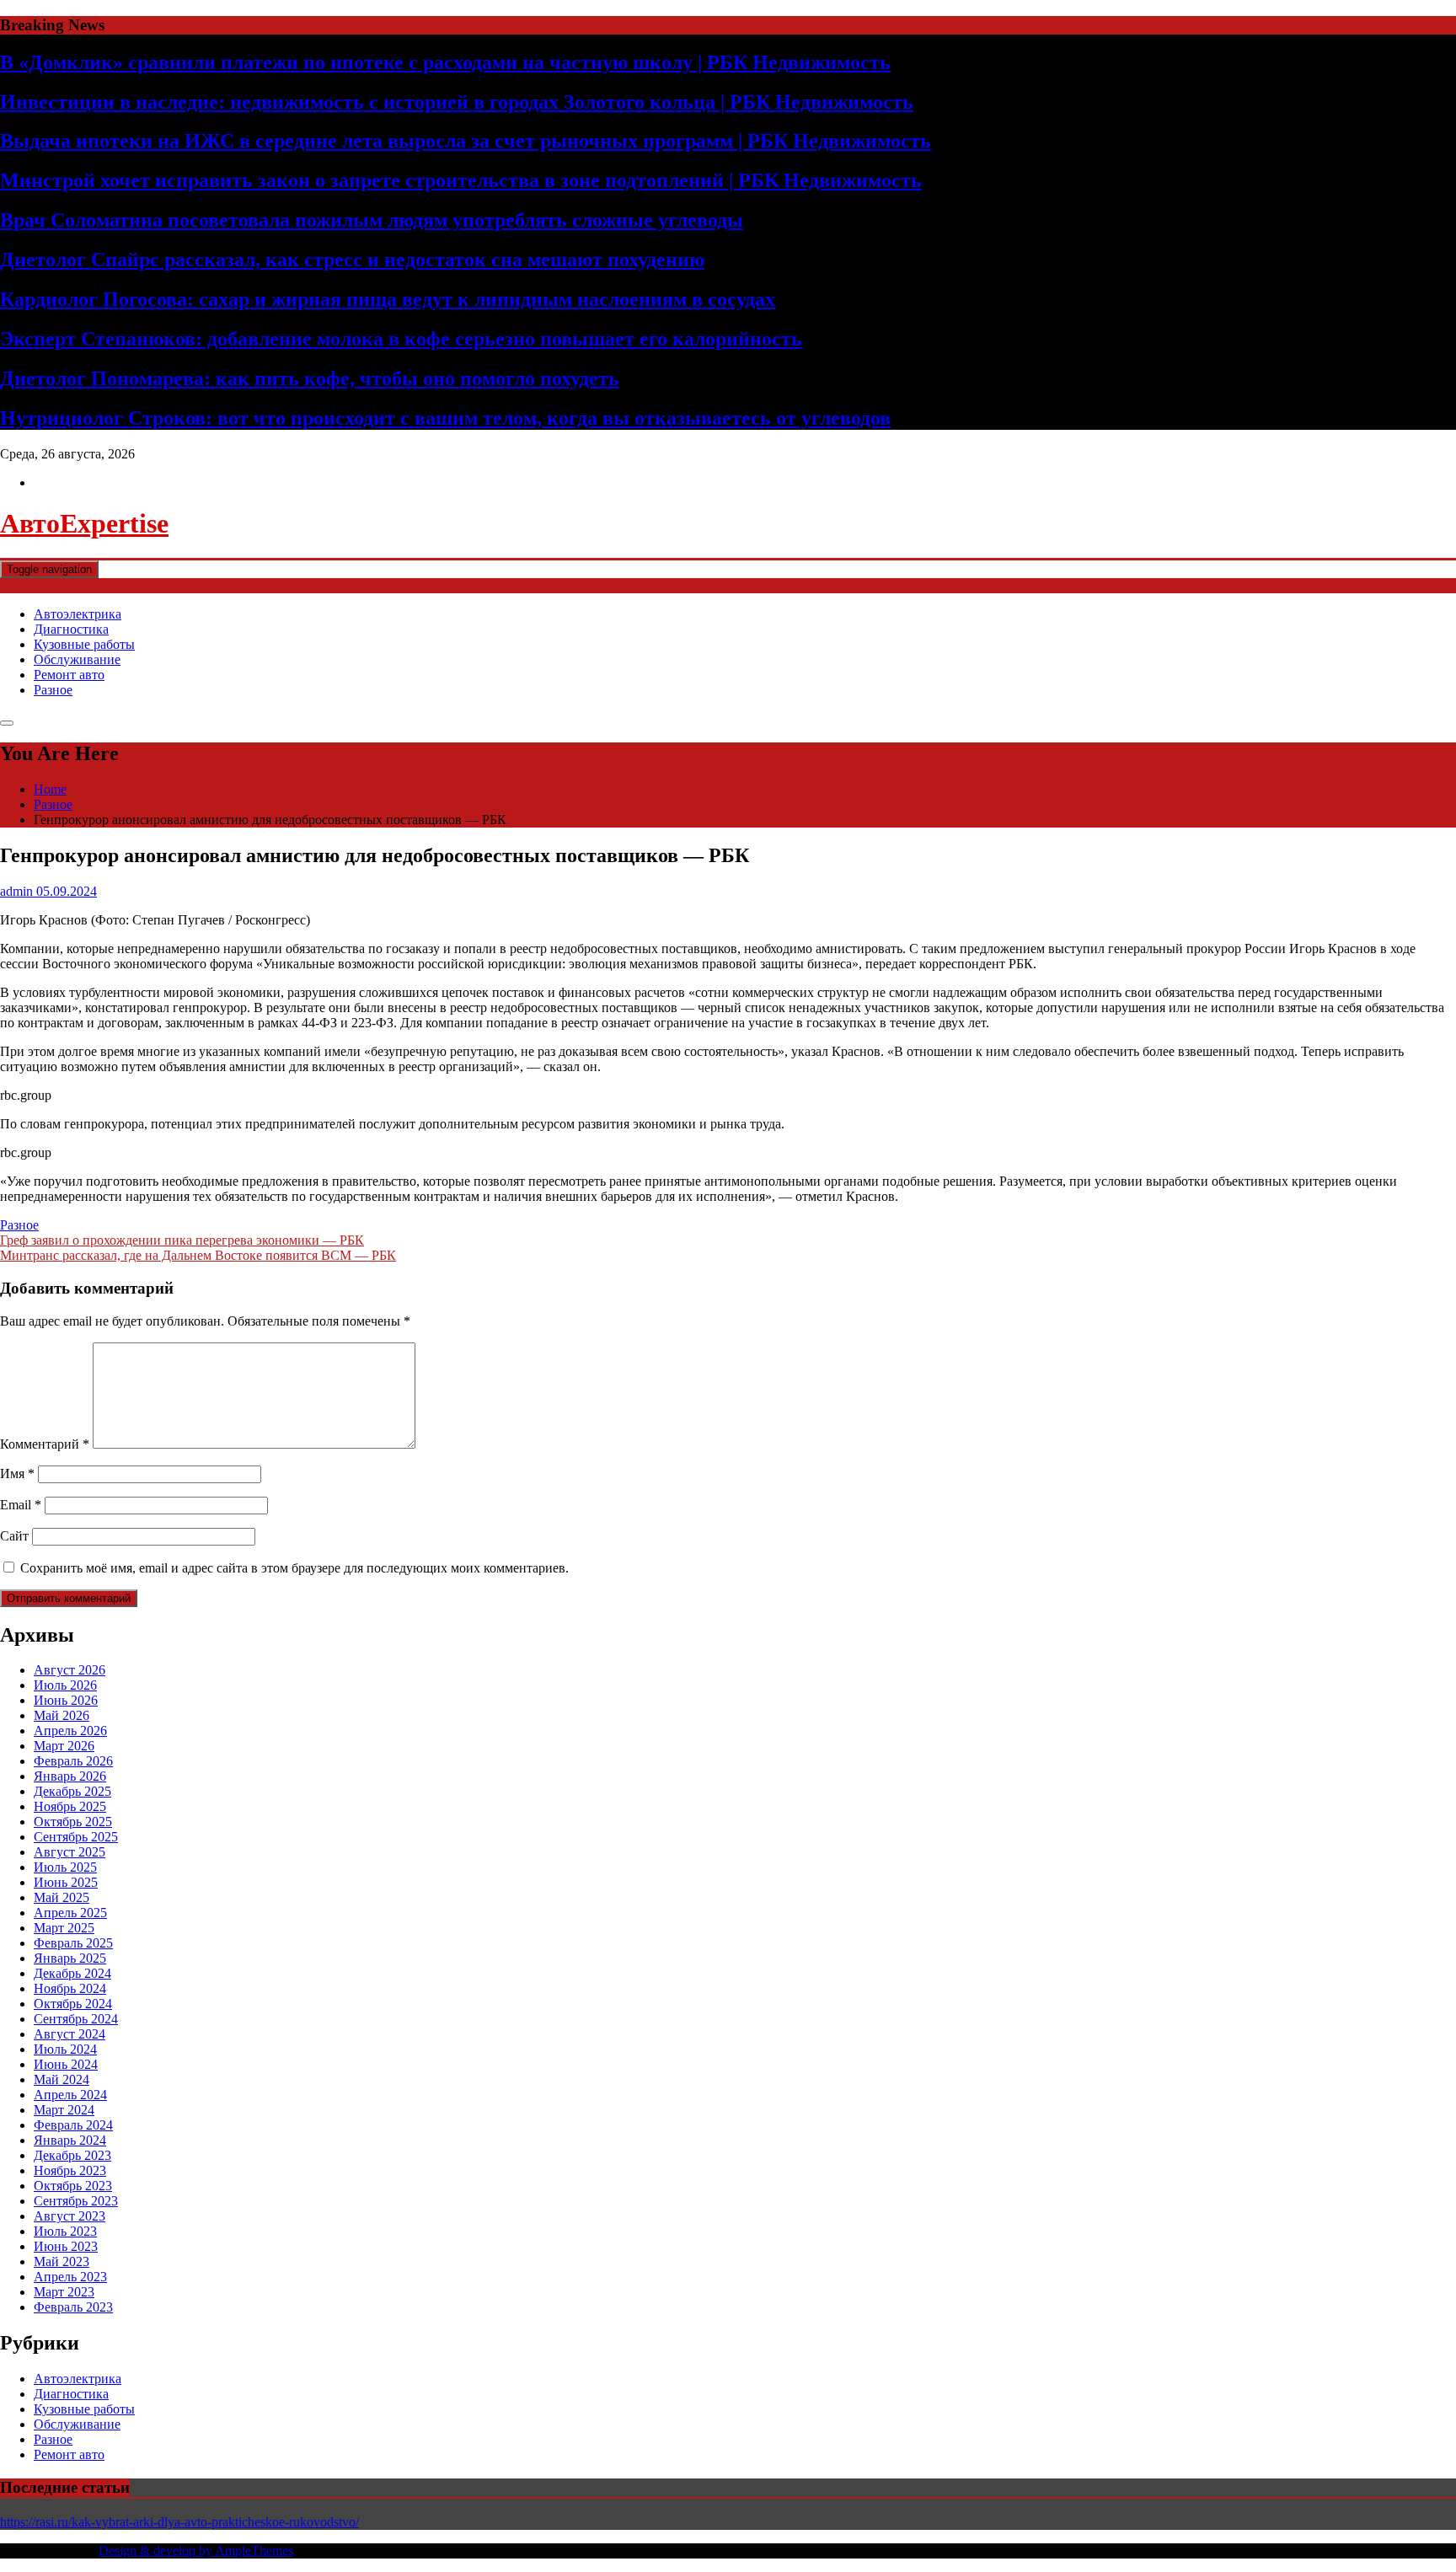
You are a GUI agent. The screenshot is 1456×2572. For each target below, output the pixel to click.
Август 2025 (70, 1852)
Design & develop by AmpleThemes (196, 2551)
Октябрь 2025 (73, 1822)
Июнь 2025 (66, 1882)
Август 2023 (70, 2216)
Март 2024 (64, 2110)
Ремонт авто (69, 675)
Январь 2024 (70, 2140)
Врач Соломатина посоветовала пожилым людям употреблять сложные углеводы (372, 220)
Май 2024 (62, 2079)
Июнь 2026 (66, 1700)
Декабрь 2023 (72, 2155)
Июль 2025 (65, 1867)
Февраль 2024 (73, 2125)
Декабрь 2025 (72, 1791)
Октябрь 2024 (73, 2004)
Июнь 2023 (66, 2246)
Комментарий (45, 1444)
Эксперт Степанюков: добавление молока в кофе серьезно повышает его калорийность (401, 339)
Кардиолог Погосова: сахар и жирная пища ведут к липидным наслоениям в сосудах (388, 299)
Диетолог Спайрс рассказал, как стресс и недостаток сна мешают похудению (352, 260)
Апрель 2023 (70, 2277)
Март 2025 (64, 1928)
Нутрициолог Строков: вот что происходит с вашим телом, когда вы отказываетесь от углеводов (445, 418)
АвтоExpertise (84, 523)
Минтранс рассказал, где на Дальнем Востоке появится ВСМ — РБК (198, 1255)
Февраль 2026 (73, 1761)
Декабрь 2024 (72, 1973)
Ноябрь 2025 (70, 1806)
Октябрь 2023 (73, 2186)
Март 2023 (64, 2292)
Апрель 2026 (70, 1731)
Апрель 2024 (70, 2095)
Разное (53, 690)
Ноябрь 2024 (70, 1988)
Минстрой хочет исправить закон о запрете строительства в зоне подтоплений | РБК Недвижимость (461, 180)
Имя (17, 1474)
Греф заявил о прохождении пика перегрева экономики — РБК (182, 1240)
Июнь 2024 (66, 2064)
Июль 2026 (65, 1685)
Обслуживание (77, 659)
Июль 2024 (65, 2049)
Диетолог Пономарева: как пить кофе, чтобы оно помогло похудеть (310, 378)
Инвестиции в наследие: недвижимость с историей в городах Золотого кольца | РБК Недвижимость (457, 102)
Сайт (14, 1536)
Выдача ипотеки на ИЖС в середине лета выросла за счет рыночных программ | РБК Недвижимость (466, 141)
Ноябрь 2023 (70, 2170)
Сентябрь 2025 (76, 1837)
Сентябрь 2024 (76, 2019)
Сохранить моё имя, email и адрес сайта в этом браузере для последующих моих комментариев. (294, 1568)
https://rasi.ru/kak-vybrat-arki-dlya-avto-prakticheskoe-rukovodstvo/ (179, 2522)
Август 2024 (70, 2034)
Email (21, 1505)
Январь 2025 (70, 1958)
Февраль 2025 (73, 1943)
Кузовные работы (84, 644)
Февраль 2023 (73, 2307)
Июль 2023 (65, 2231)
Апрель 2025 (70, 1913)
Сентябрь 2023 (76, 2201)
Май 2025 (62, 1897)
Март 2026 (64, 1746)
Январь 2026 (70, 1776)
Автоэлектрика (78, 614)
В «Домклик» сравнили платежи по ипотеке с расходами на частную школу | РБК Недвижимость (445, 62)
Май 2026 (62, 1715)
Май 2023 (62, 2261)
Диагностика (71, 629)
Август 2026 (70, 1670)
